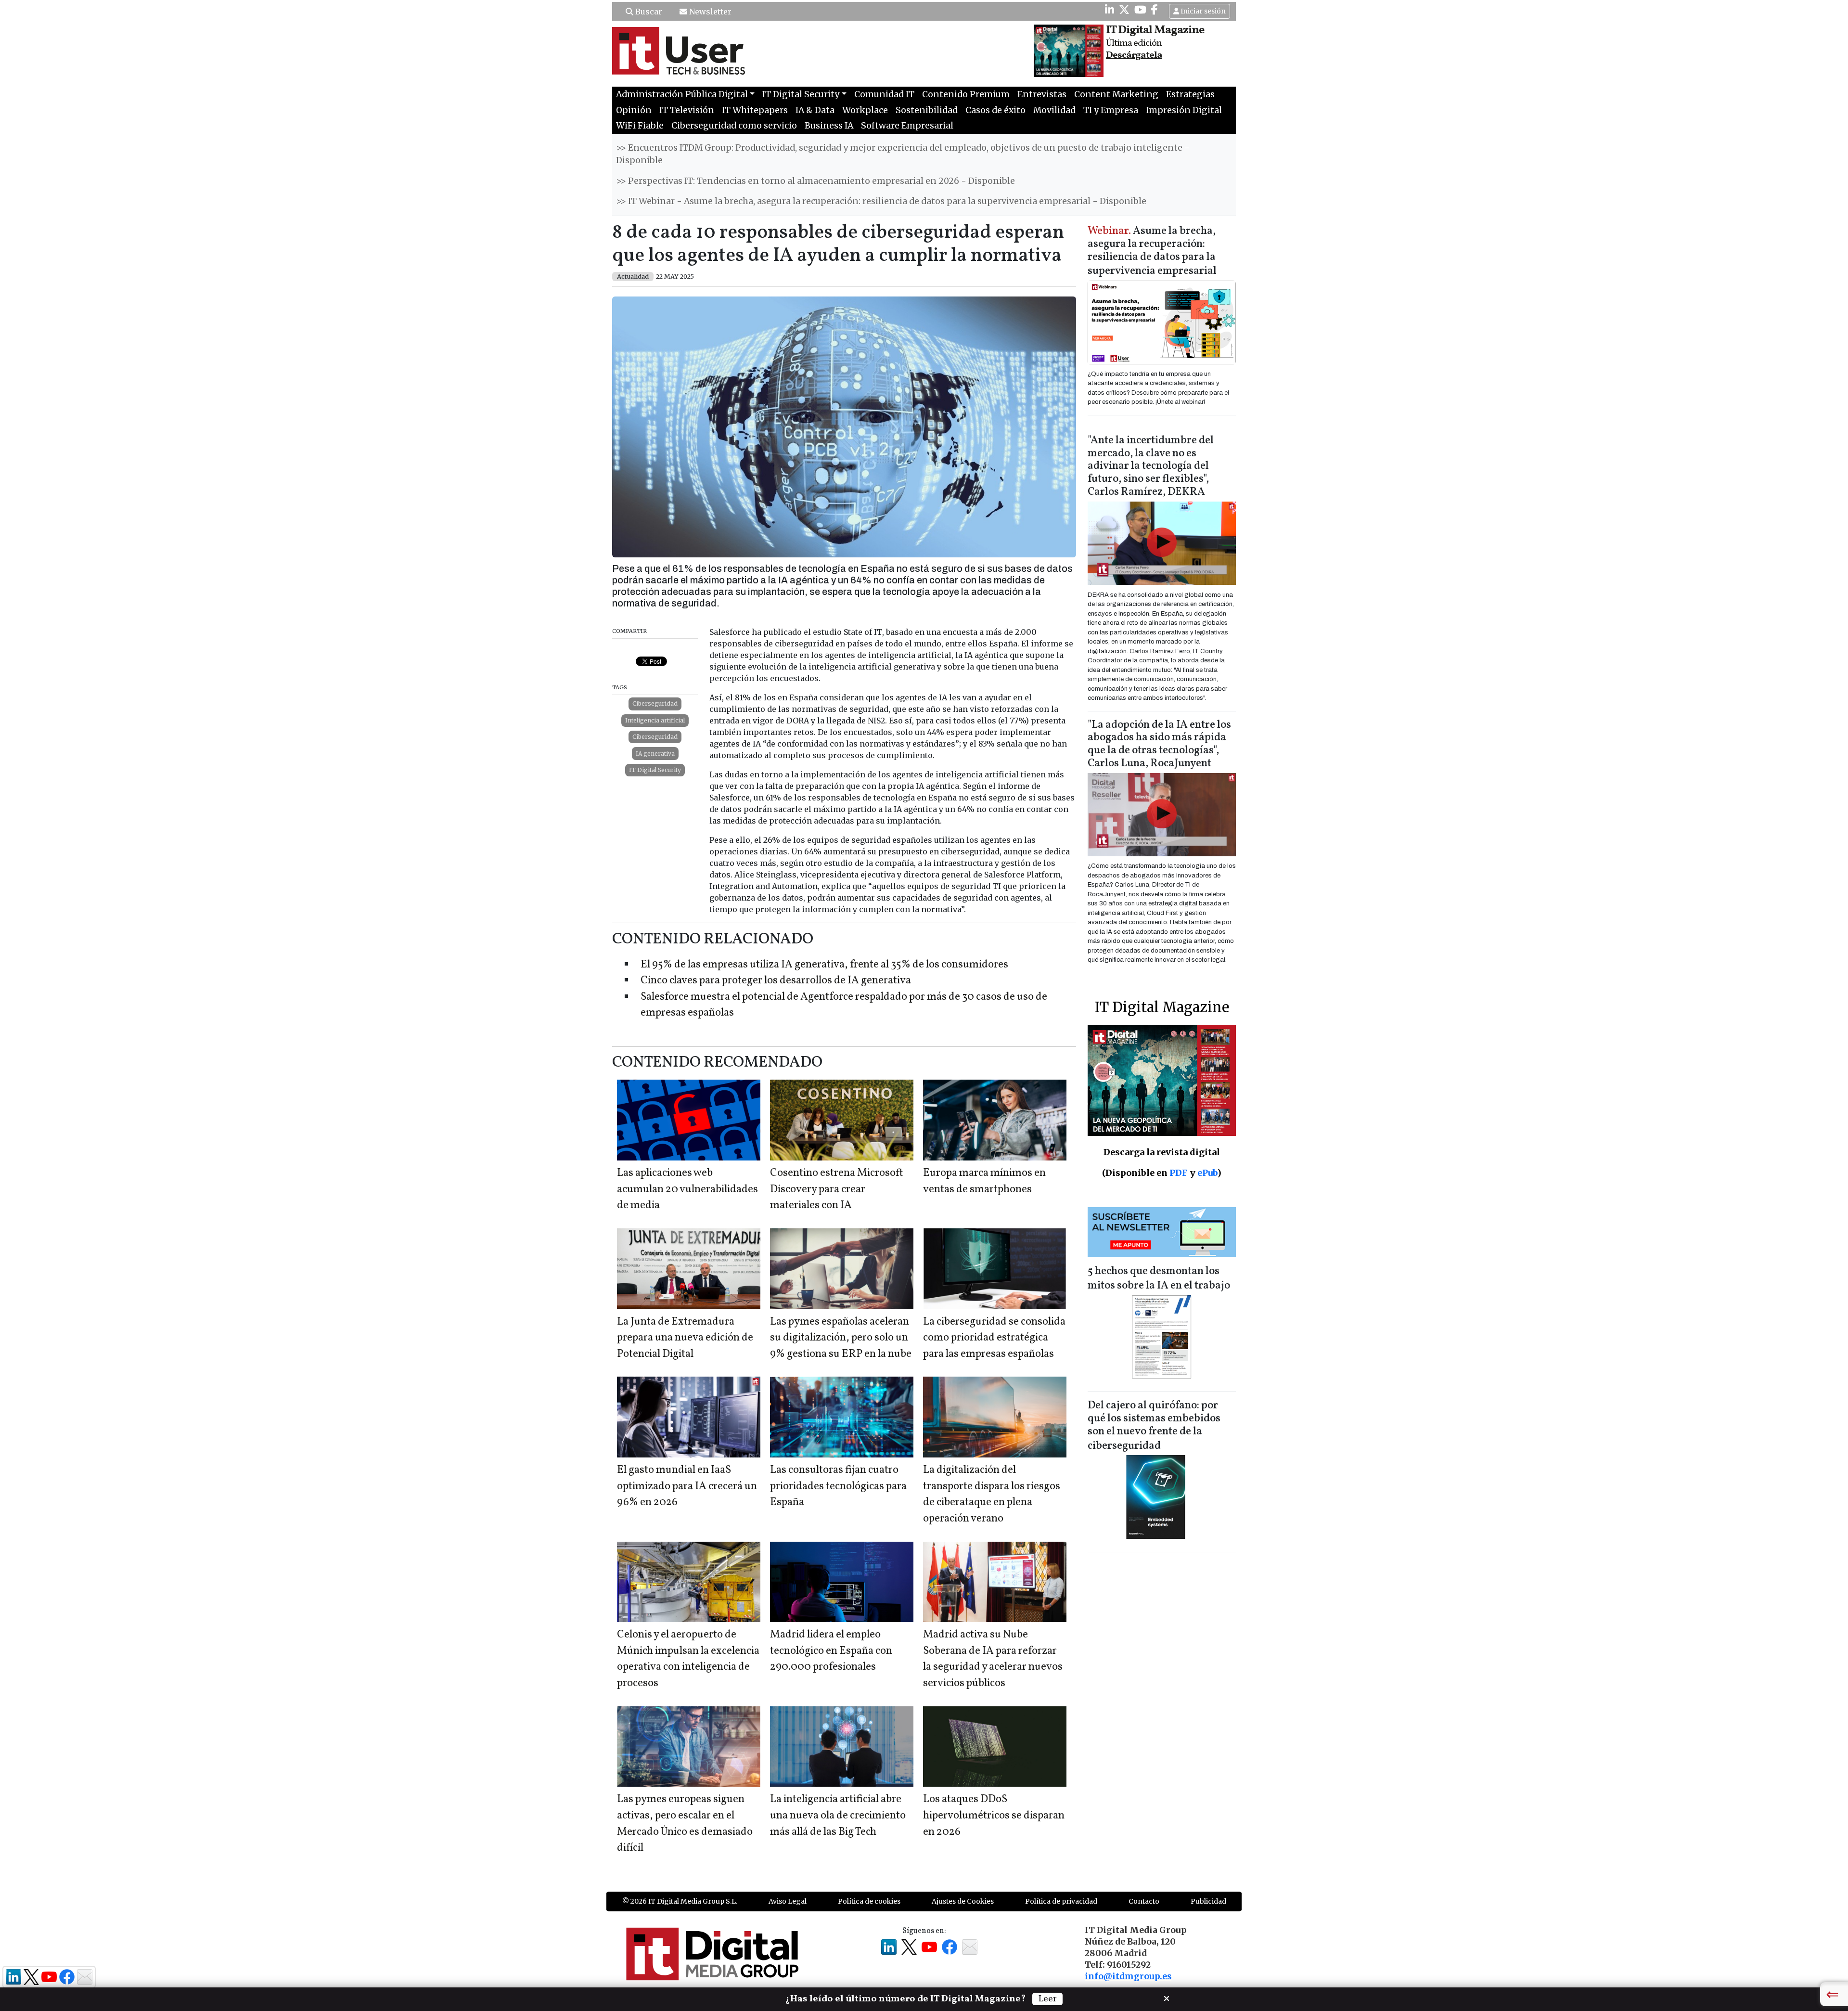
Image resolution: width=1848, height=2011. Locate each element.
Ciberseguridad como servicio (734, 126)
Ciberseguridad (655, 703)
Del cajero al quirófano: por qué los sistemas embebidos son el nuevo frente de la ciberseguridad (1154, 1426)
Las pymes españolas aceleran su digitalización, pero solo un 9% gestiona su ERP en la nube (841, 1338)
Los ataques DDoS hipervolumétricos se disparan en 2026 (994, 1816)
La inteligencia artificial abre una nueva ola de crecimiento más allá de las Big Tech (838, 1816)
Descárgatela (1134, 55)
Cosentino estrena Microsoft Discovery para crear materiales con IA (836, 1189)
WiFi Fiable (640, 126)
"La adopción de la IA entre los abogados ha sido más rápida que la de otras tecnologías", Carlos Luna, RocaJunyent (1159, 745)
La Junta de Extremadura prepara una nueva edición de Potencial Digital (685, 1338)
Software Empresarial (907, 126)
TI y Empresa (1111, 110)
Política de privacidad (1061, 1901)
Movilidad (1054, 110)
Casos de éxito (995, 110)
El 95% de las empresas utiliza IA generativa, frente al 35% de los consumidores (824, 965)
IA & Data (815, 110)
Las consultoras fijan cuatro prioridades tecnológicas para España (838, 1486)
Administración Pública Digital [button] (682, 94)
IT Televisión (687, 110)
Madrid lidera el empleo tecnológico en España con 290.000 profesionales (831, 1651)
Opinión (634, 110)
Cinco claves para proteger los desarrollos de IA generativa (776, 981)
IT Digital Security (655, 770)
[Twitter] (1124, 10)
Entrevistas (1042, 94)
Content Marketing (1116, 94)
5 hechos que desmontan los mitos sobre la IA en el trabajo (1159, 1279)
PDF (1179, 1173)
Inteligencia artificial (655, 720)
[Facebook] (1155, 10)
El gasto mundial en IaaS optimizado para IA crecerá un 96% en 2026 (687, 1486)
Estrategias (1190, 94)
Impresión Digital (1184, 110)
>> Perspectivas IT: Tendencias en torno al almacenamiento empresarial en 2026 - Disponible (815, 181)
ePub (1207, 1173)
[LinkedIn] (1110, 10)
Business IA (829, 126)
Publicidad (1208, 1901)
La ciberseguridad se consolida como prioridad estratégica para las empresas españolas (994, 1338)
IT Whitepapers (755, 110)
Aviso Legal (788, 1901)
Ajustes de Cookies (963, 1901)
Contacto (1144, 1901)
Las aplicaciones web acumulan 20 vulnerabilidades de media (687, 1189)
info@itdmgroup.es (1128, 1976)
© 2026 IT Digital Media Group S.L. (680, 1901)
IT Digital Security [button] (801, 94)
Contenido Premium (966, 94)
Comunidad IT (884, 94)
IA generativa (655, 754)
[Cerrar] (1167, 1998)
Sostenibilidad (927, 110)
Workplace (865, 110)
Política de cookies (869, 1901)
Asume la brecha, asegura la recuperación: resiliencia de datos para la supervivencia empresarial (1152, 251)
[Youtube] (1140, 10)
